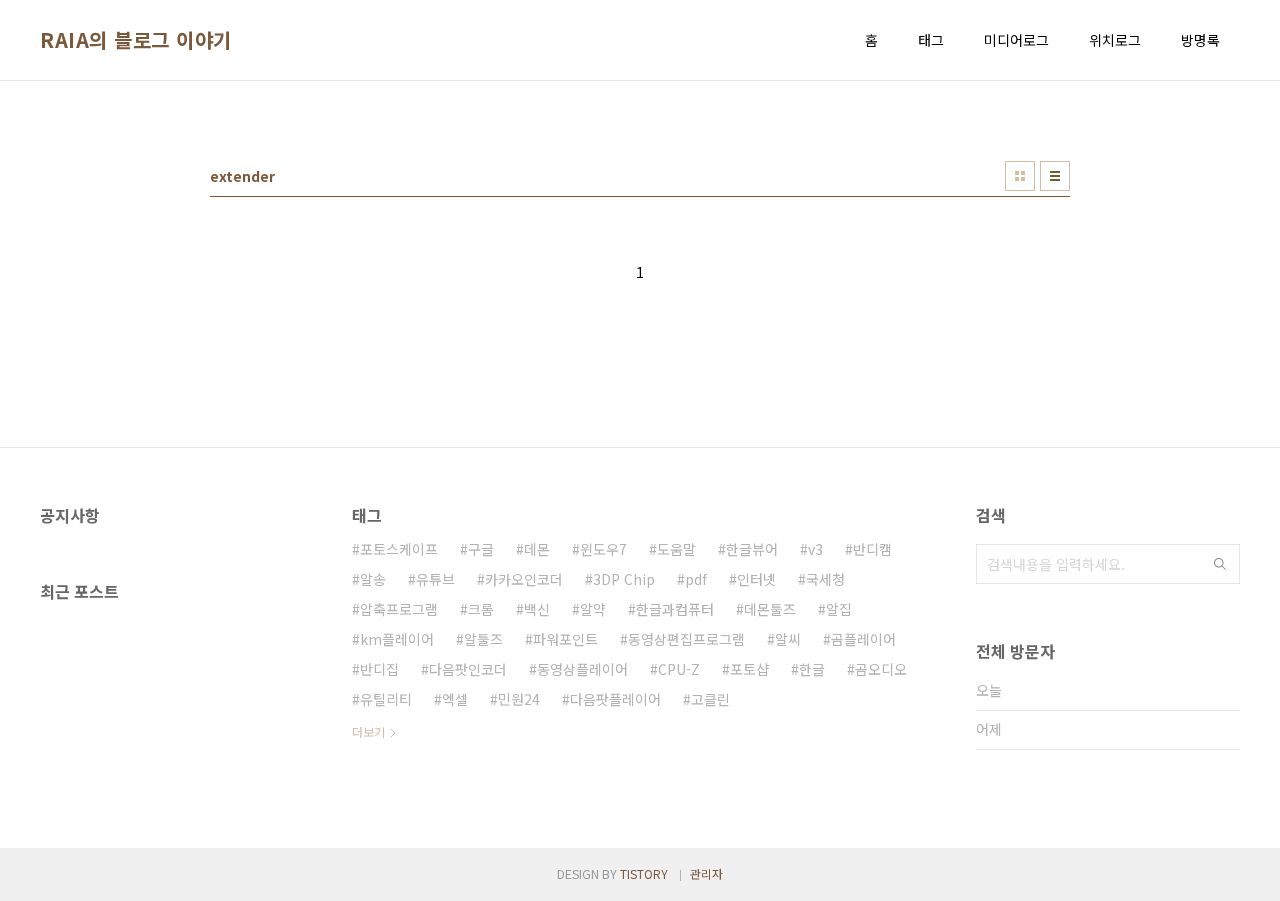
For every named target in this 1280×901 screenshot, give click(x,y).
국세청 (825, 579)
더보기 (368, 731)
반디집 (379, 669)
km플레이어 (397, 639)
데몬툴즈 (770, 609)
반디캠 (872, 549)
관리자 (706, 873)
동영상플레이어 (582, 669)
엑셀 (455, 699)
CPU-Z (679, 669)
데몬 (537, 549)
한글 (812, 669)
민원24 (519, 699)
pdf (696, 579)
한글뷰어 (752, 549)
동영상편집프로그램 (686, 639)
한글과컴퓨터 (675, 609)
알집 (839, 609)
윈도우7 (603, 549)
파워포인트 (565, 639)
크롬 (481, 609)
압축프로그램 (399, 609)
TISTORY (644, 873)
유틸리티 (386, 699)
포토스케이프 (399, 549)
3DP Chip (624, 579)
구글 (481, 549)
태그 (931, 40)
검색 (1220, 564)
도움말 (676, 549)
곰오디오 (881, 669)
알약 (593, 609)
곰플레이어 (863, 639)
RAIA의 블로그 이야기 (136, 40)
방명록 (1200, 40)
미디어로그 (1016, 40)
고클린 (710, 699)
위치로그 (1115, 40)
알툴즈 (483, 639)
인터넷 (756, 579)
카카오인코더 (524, 579)
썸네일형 (1020, 176)
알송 (373, 579)
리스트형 (1055, 176)
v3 (815, 549)
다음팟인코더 (468, 669)
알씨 (788, 639)
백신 (537, 609)
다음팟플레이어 (615, 699)
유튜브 (435, 579)
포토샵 (749, 669)
